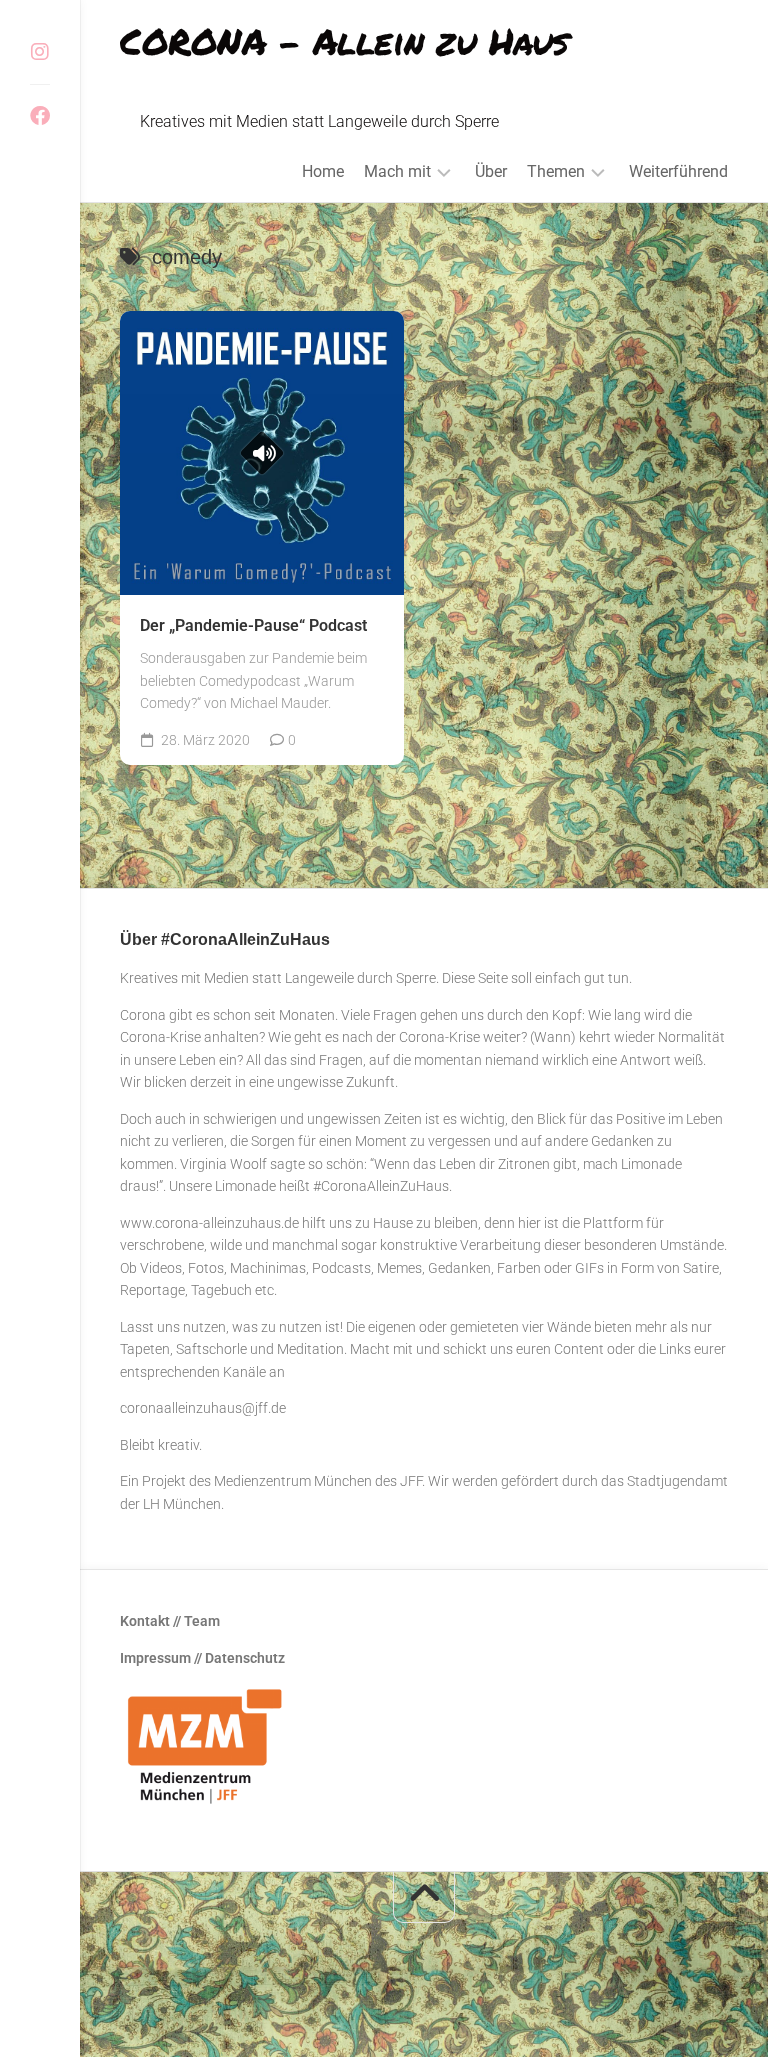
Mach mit (397, 171)
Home (323, 171)
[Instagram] (40, 52)
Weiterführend (678, 171)
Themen (556, 171)
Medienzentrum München (293, 1481)
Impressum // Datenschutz (202, 1658)
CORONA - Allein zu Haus (344, 40)
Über (491, 171)
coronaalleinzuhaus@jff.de (203, 1408)
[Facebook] (40, 116)
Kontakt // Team (170, 1621)
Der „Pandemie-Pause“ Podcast (253, 625)
